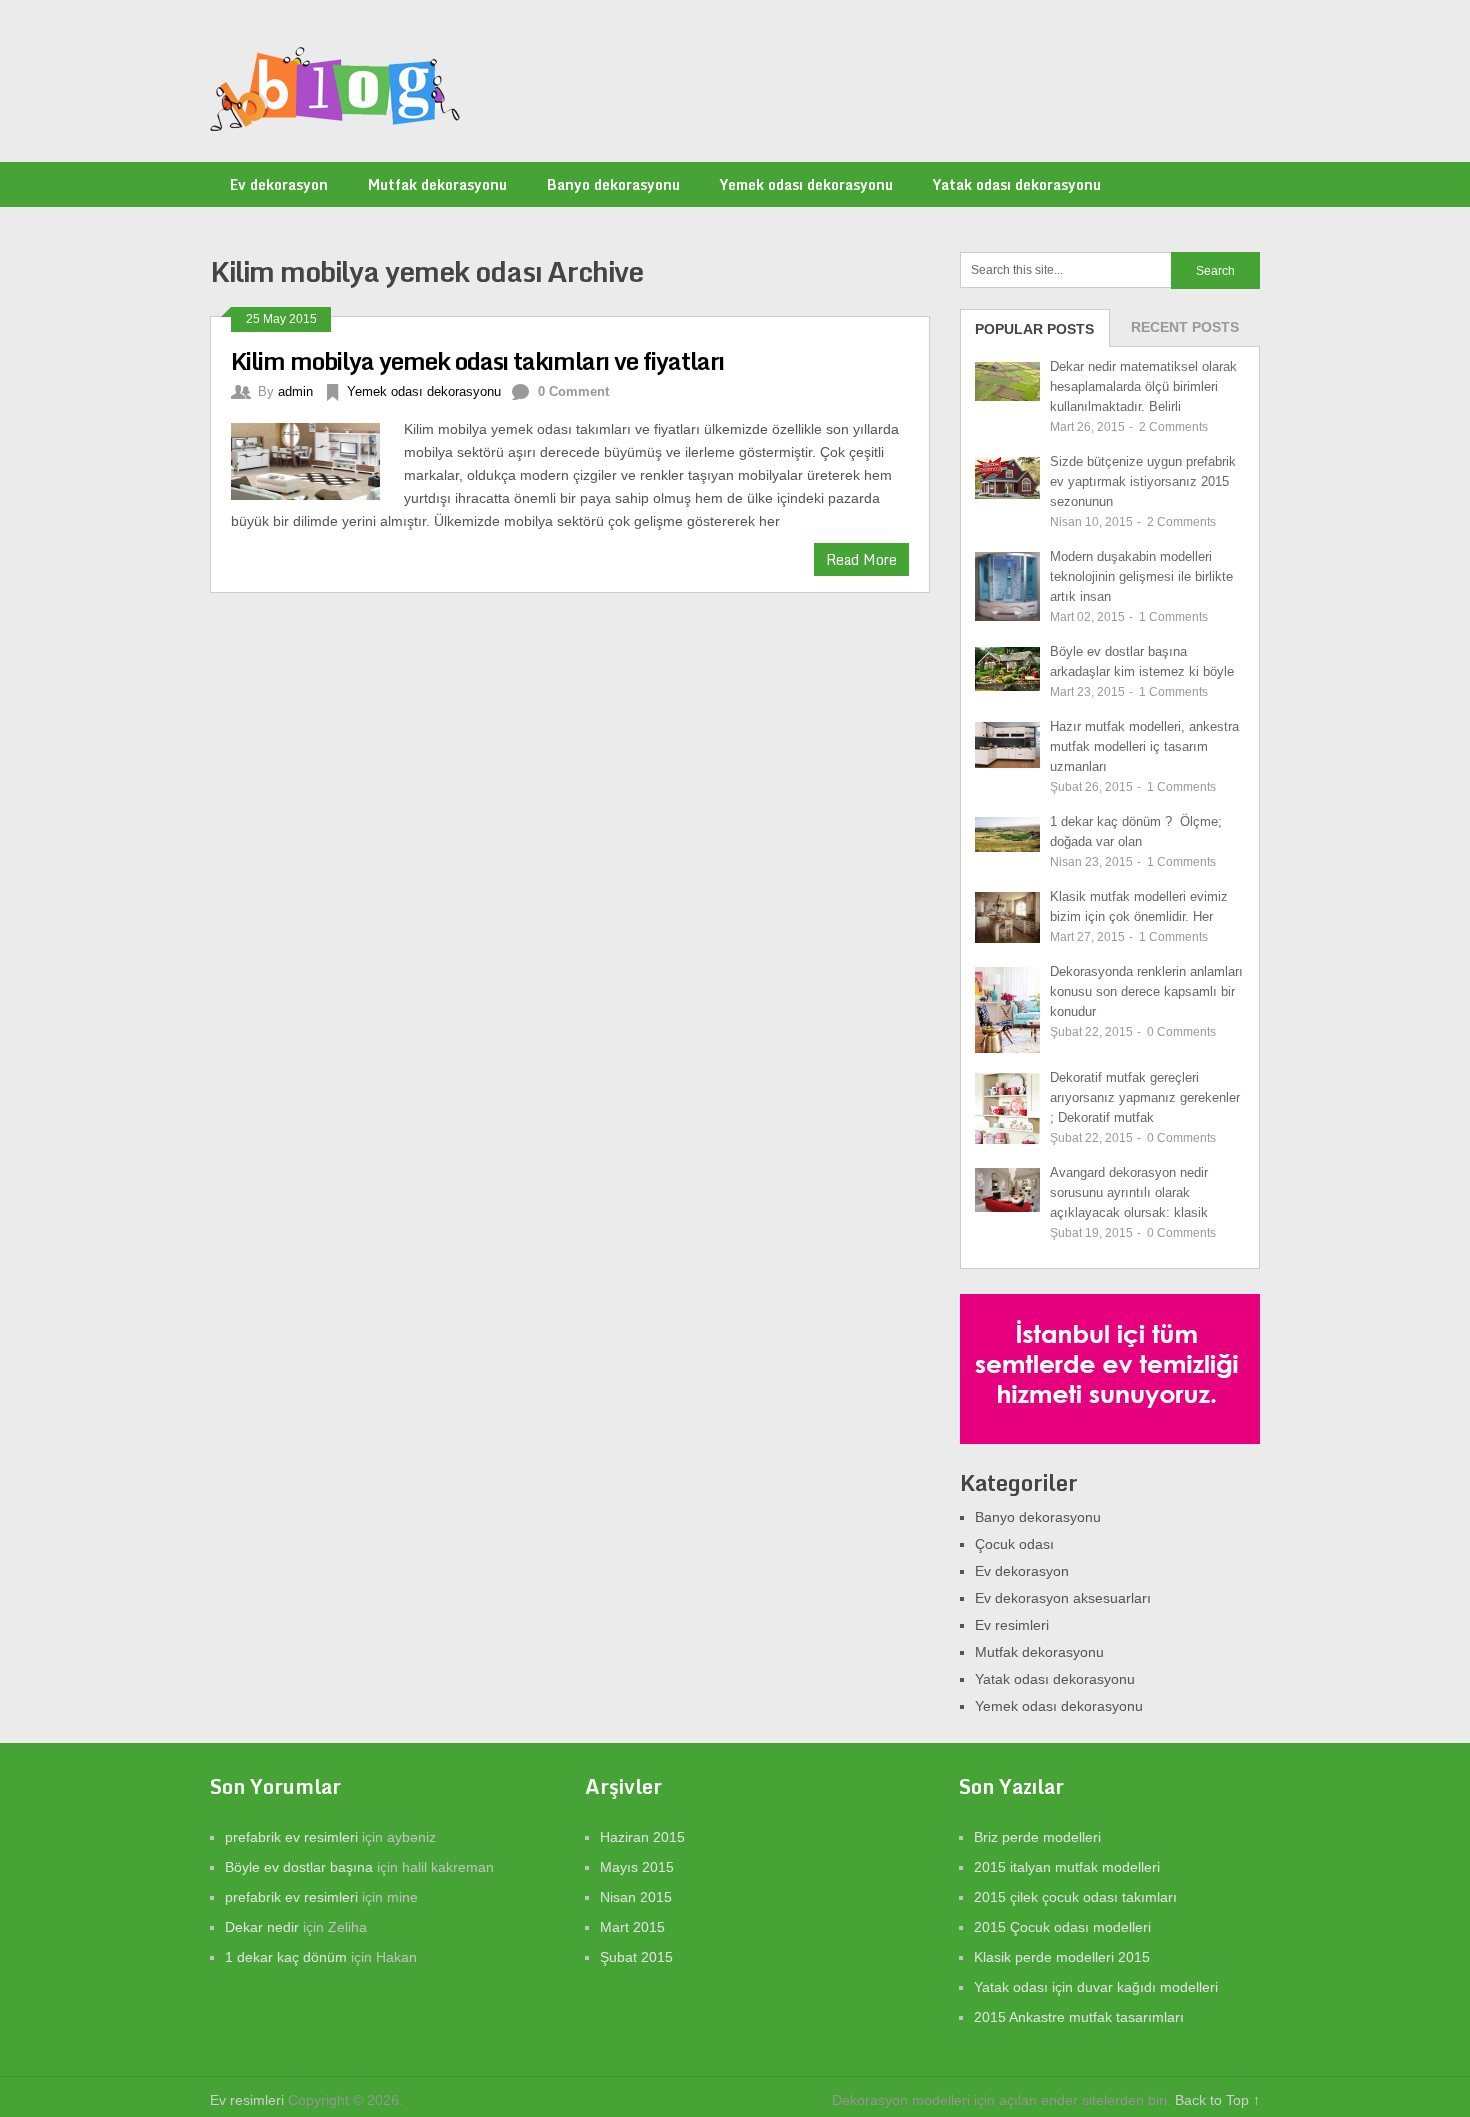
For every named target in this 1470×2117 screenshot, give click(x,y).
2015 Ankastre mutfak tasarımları (1079, 2017)
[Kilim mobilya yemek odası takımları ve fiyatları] (317, 459)
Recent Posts (1185, 327)
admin (295, 391)
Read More (861, 559)
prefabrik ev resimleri (291, 1837)
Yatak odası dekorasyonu (1017, 184)
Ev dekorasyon (279, 184)
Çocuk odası (1014, 1544)
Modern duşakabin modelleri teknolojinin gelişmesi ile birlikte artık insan (1141, 576)
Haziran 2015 (642, 1837)
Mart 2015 (632, 1927)
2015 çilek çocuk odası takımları (1075, 1897)
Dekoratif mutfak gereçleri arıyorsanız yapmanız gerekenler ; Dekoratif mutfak (1145, 1097)
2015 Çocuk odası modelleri (1062, 1927)
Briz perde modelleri (1037, 1837)
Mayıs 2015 (637, 1867)
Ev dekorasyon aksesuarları (1063, 1598)
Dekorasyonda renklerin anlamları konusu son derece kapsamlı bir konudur (1146, 991)
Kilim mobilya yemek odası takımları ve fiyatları (477, 360)
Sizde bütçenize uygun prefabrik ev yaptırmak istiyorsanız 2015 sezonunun (1143, 481)
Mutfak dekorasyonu (437, 184)
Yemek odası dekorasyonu (806, 184)
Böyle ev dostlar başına (299, 1867)
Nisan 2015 (636, 1897)
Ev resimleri (1012, 1625)
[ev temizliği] (1110, 1439)
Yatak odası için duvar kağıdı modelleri (1096, 1987)
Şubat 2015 (636, 1957)
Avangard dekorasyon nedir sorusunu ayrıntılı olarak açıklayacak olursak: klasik (1129, 1192)
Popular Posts (1034, 329)
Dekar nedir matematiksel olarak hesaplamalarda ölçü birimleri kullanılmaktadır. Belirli (1143, 386)
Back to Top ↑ (1217, 2100)
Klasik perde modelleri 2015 (1062, 1957)
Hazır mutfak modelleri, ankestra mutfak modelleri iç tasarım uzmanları (1144, 746)
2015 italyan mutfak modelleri (1067, 1867)
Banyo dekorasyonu (613, 184)
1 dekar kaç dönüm (286, 1957)
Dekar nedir (262, 1927)
